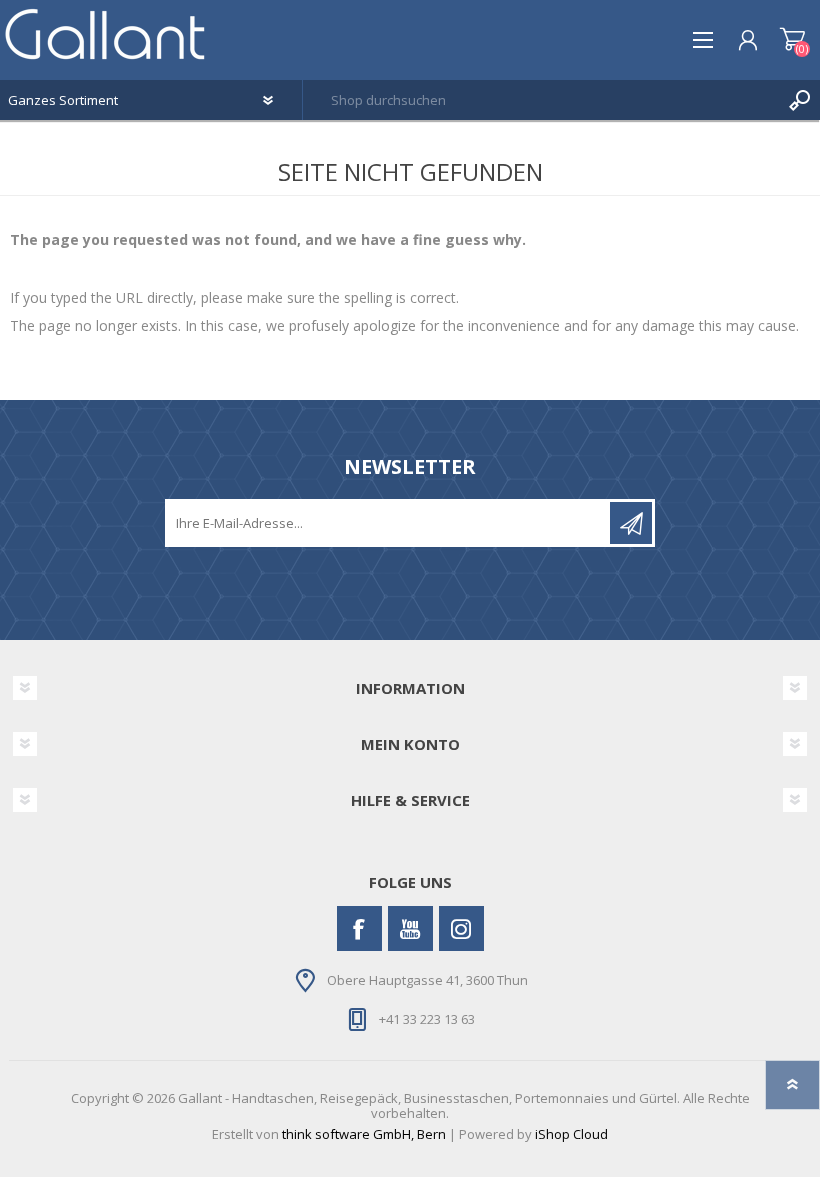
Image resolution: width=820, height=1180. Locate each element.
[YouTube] (410, 928)
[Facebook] (359, 928)
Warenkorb (792, 40)
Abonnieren (631, 523)
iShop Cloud (571, 1134)
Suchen (800, 100)
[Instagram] (461, 928)
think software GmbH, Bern (364, 1134)
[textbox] (541, 100)
